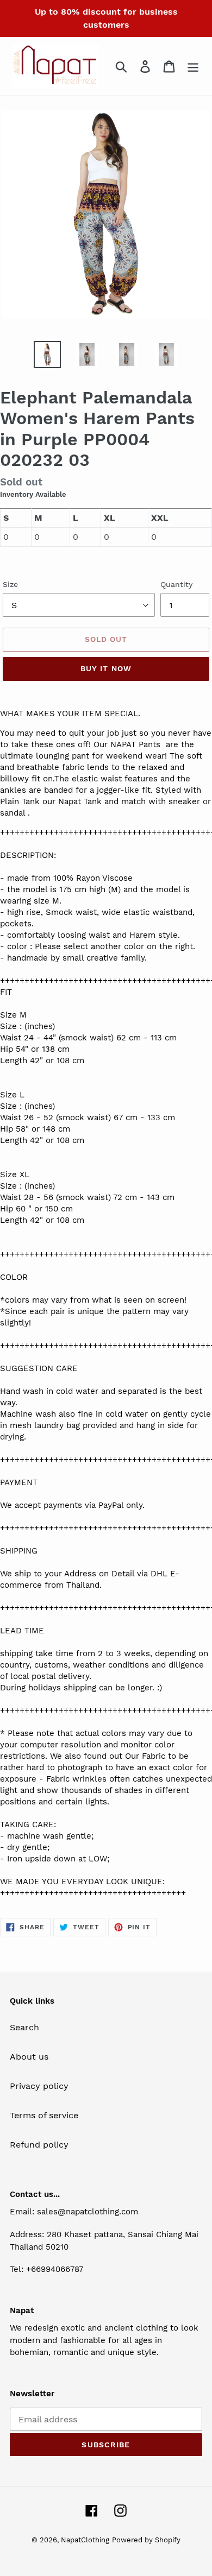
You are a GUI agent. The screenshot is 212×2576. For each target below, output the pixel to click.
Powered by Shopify (146, 2540)
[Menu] (193, 67)
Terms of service (44, 2115)
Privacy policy (39, 2086)
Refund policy (39, 2145)
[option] (47, 355)
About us (29, 2057)
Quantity (176, 584)
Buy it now (106, 668)
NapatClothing (85, 2540)
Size (10, 584)
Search (24, 2027)
